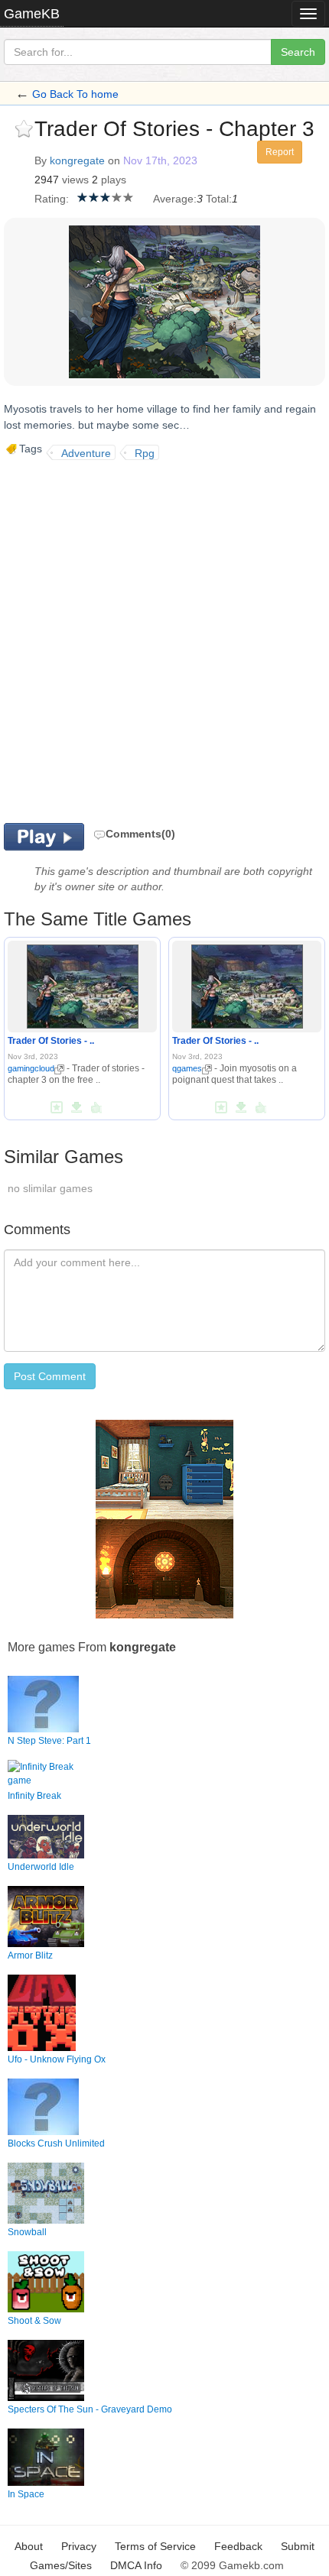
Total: (219, 199)
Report (280, 152)
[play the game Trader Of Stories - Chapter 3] (83, 984)
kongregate (77, 160)
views (75, 180)
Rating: (52, 199)
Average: (175, 199)
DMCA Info (136, 2565)
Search (298, 52)
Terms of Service (155, 2546)
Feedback (238, 2546)
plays (114, 180)
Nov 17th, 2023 (160, 160)
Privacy (79, 2546)
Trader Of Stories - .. (51, 1041)
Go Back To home (75, 94)
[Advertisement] (164, 640)
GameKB (32, 14)
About (29, 2546)
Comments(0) (140, 834)
